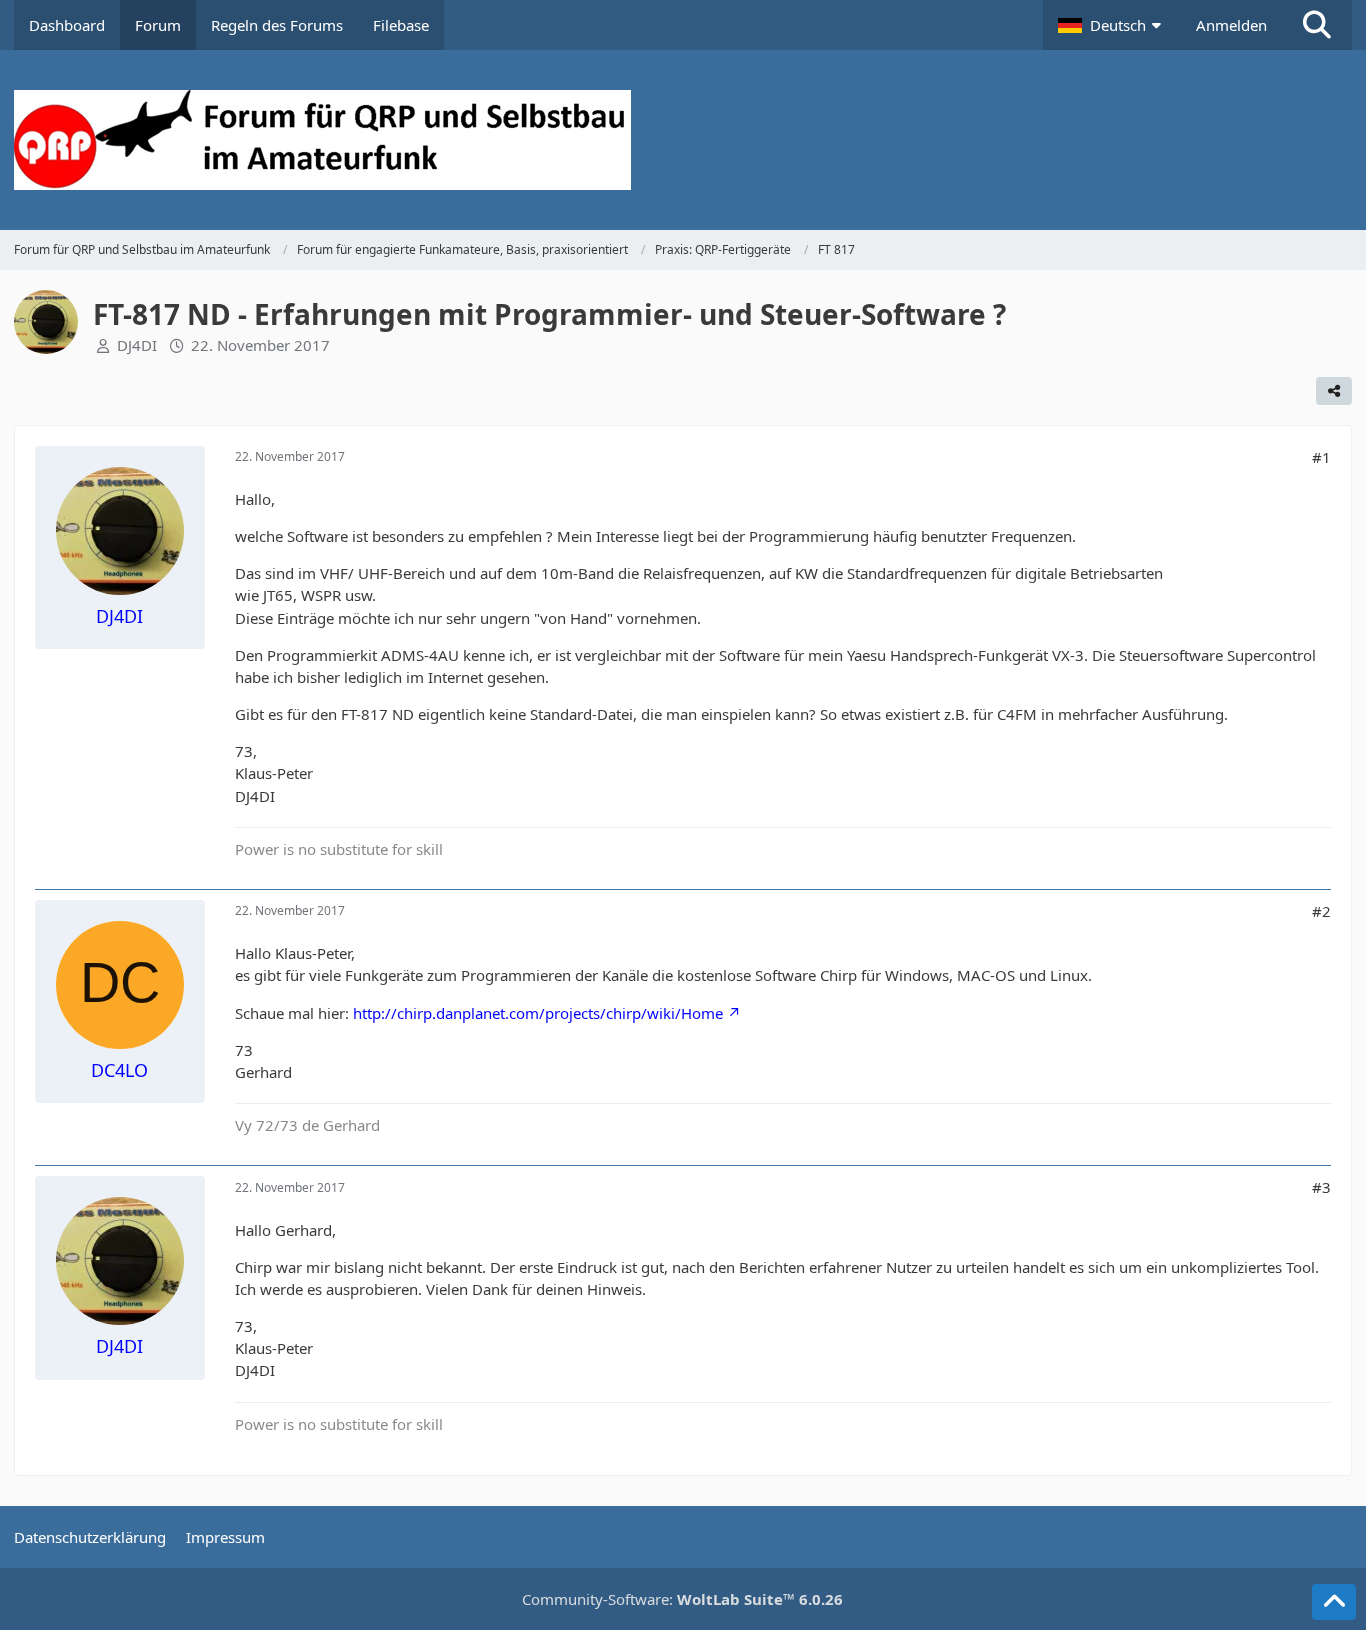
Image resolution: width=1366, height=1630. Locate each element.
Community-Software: (682, 1599)
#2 (1321, 911)
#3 (1321, 1187)
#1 (1321, 457)
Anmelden (1231, 25)
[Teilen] (1334, 391)
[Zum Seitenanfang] (1334, 1602)
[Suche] (1317, 25)
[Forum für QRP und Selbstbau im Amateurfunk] (683, 140)
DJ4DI (137, 345)
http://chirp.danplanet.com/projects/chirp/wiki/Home (538, 1013)
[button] (1112, 25)
